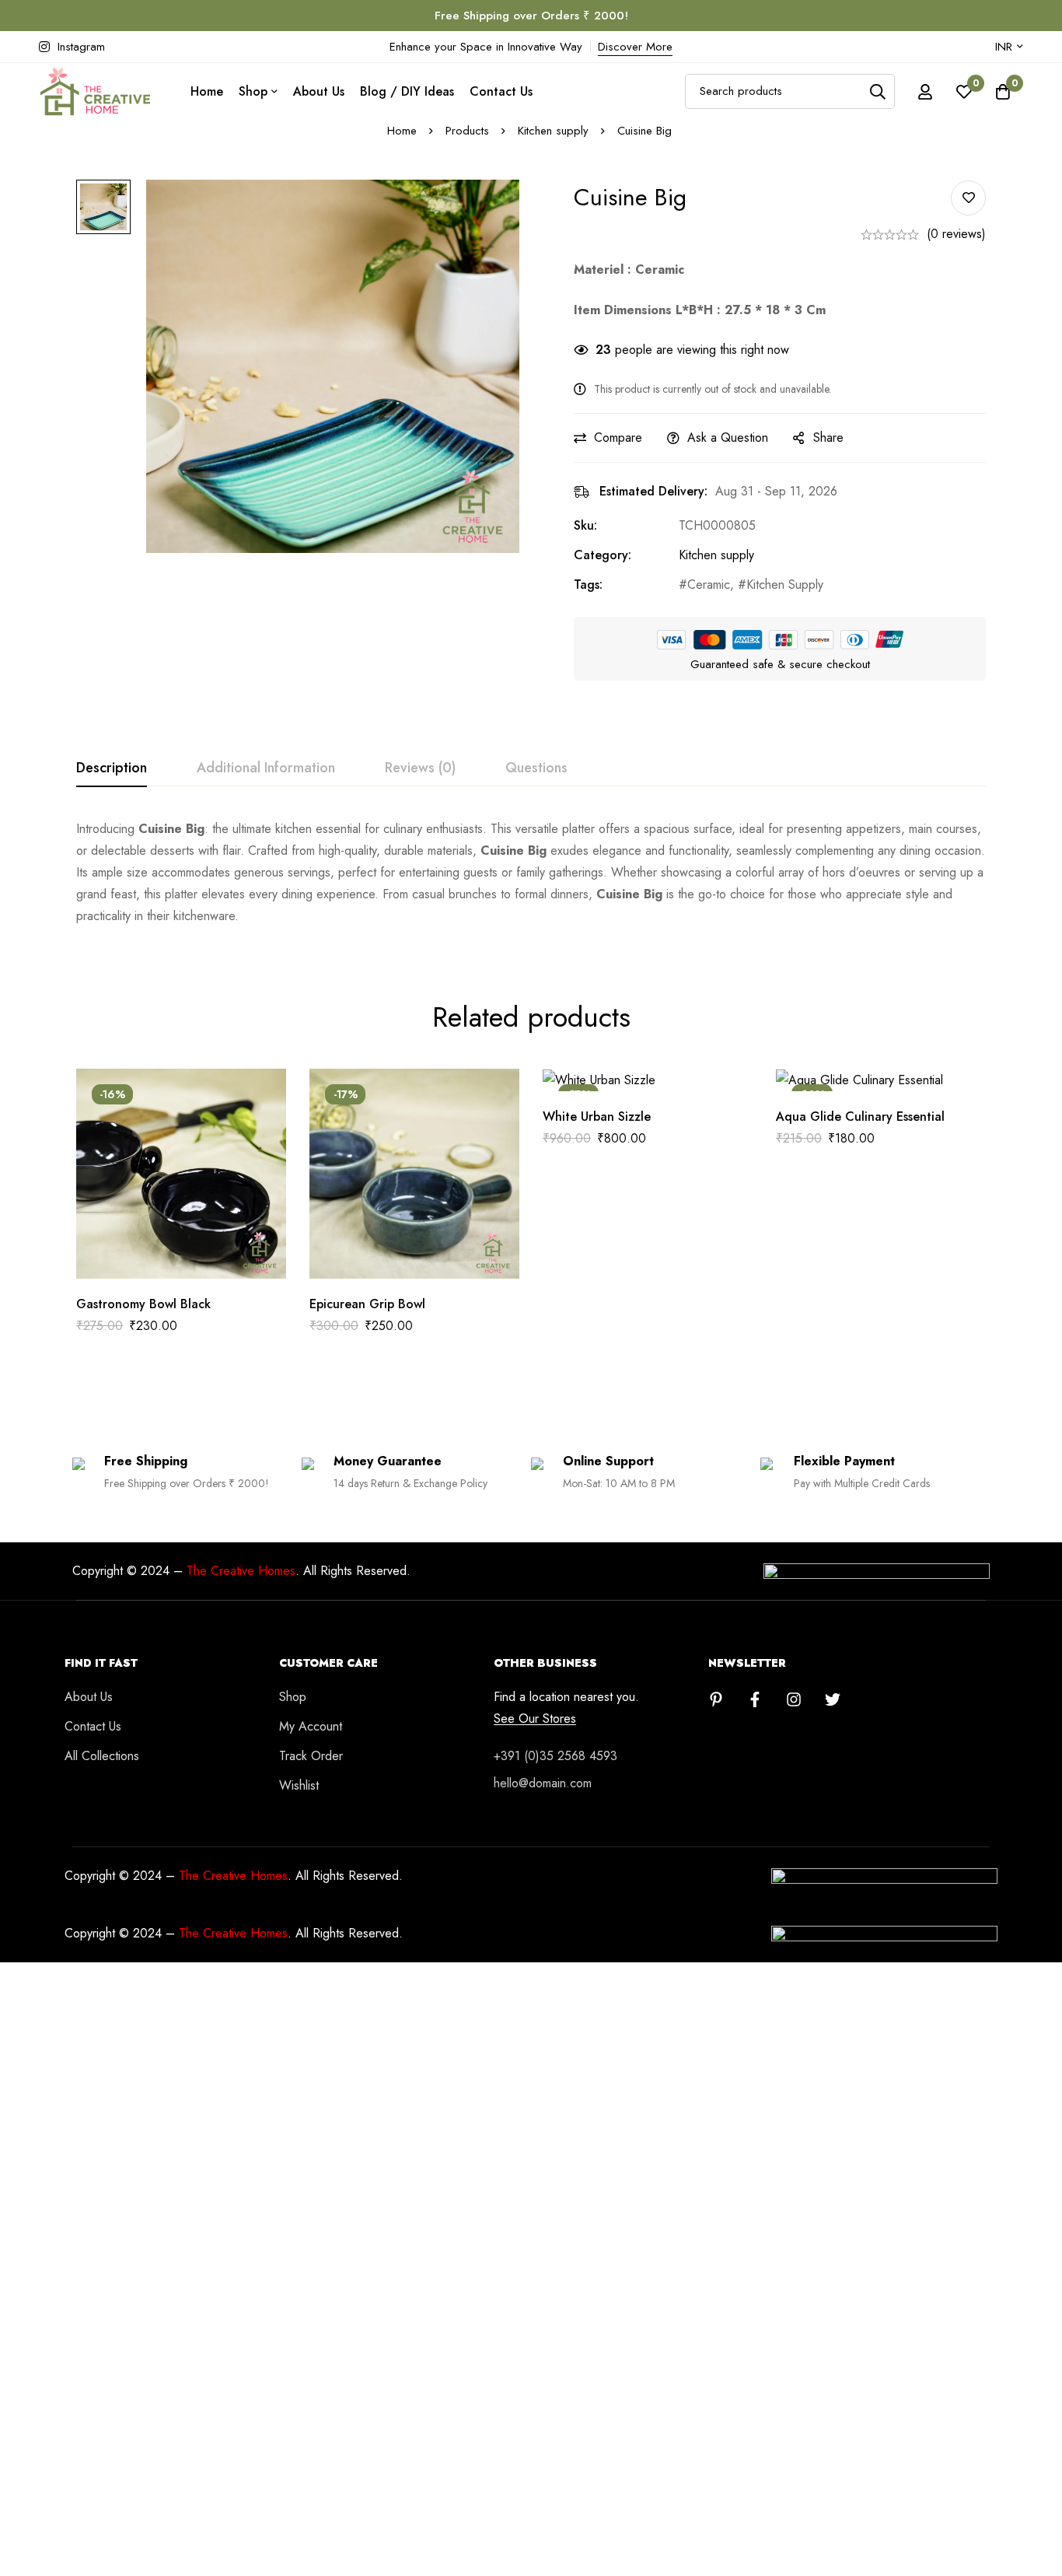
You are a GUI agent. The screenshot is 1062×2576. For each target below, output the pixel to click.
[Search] (877, 91)
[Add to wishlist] (968, 198)
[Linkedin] (716, 1699)
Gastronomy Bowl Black (145, 1304)
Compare (618, 437)
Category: (603, 555)
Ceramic (709, 584)
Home (402, 131)
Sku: (585, 525)
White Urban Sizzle (597, 1116)
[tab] (112, 768)
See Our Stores (535, 1719)
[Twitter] (833, 1699)
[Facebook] (755, 1699)
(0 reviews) (956, 234)
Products (467, 131)
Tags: (588, 584)
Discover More (635, 47)
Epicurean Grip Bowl (367, 1304)
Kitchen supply (553, 131)
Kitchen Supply (785, 584)
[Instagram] (794, 1699)
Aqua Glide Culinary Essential (860, 1116)
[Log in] (925, 92)
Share (828, 437)
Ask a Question (728, 437)
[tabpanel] (531, 873)
